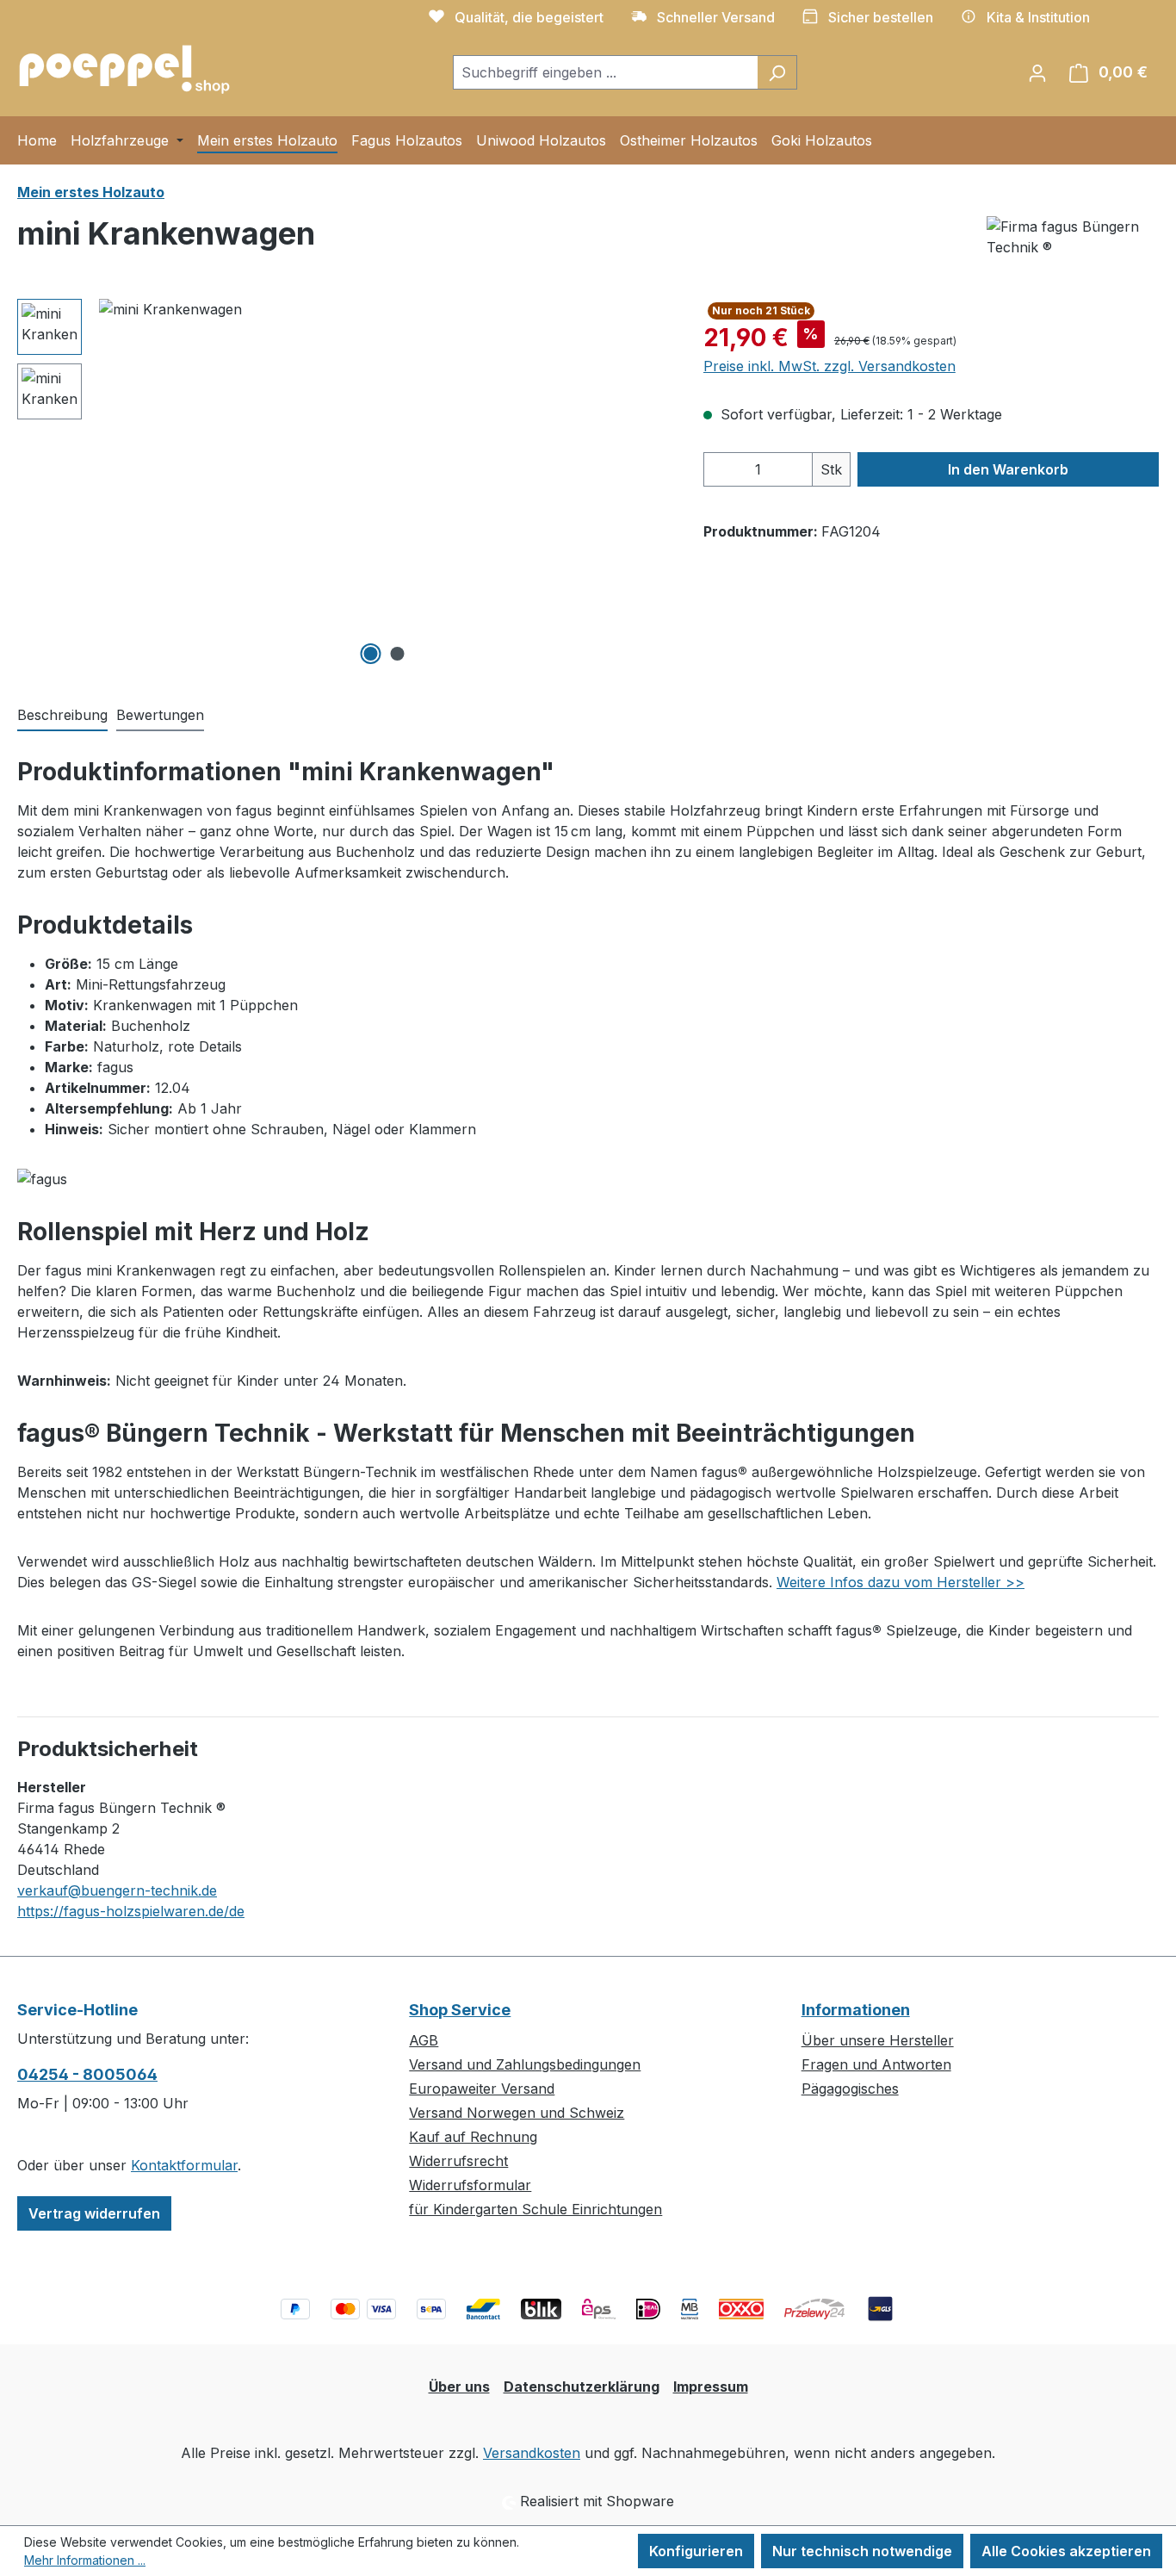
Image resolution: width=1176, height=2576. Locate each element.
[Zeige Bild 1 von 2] (370, 654)
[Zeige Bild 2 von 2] (397, 654)
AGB (424, 2040)
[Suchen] (777, 72)
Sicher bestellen (881, 17)
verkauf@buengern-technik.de (117, 1890)
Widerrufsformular (470, 2185)
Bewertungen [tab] (160, 715)
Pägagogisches (850, 2089)
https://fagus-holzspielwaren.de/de (131, 1911)
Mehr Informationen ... (85, 2560)
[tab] (62, 716)
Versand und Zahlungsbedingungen (525, 2064)
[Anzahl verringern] (721, 469)
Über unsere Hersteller (878, 2040)
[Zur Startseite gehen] (125, 68)
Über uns (459, 2387)
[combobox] (605, 72)
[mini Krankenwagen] (384, 484)
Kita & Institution (1038, 17)
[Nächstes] (655, 484)
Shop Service (460, 2010)
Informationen (856, 2010)
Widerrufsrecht (458, 2161)
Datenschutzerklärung (582, 2387)
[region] (343, 484)
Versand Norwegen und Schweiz (517, 2113)
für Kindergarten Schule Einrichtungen (535, 2209)
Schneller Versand (716, 17)
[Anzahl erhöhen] (795, 469)
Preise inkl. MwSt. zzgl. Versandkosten (829, 366)
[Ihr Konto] (1037, 72)
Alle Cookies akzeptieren (1066, 2551)
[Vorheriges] (112, 484)
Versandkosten (532, 2453)
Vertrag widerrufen (94, 2213)
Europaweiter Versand (482, 2089)
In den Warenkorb (1008, 469)
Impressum (711, 2387)
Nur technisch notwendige (862, 2551)
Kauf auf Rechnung (473, 2137)
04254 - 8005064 (87, 2074)
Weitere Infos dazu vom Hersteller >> (901, 1582)
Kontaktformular (184, 2165)
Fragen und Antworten (876, 2064)
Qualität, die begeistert (529, 17)
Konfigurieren (696, 2551)
